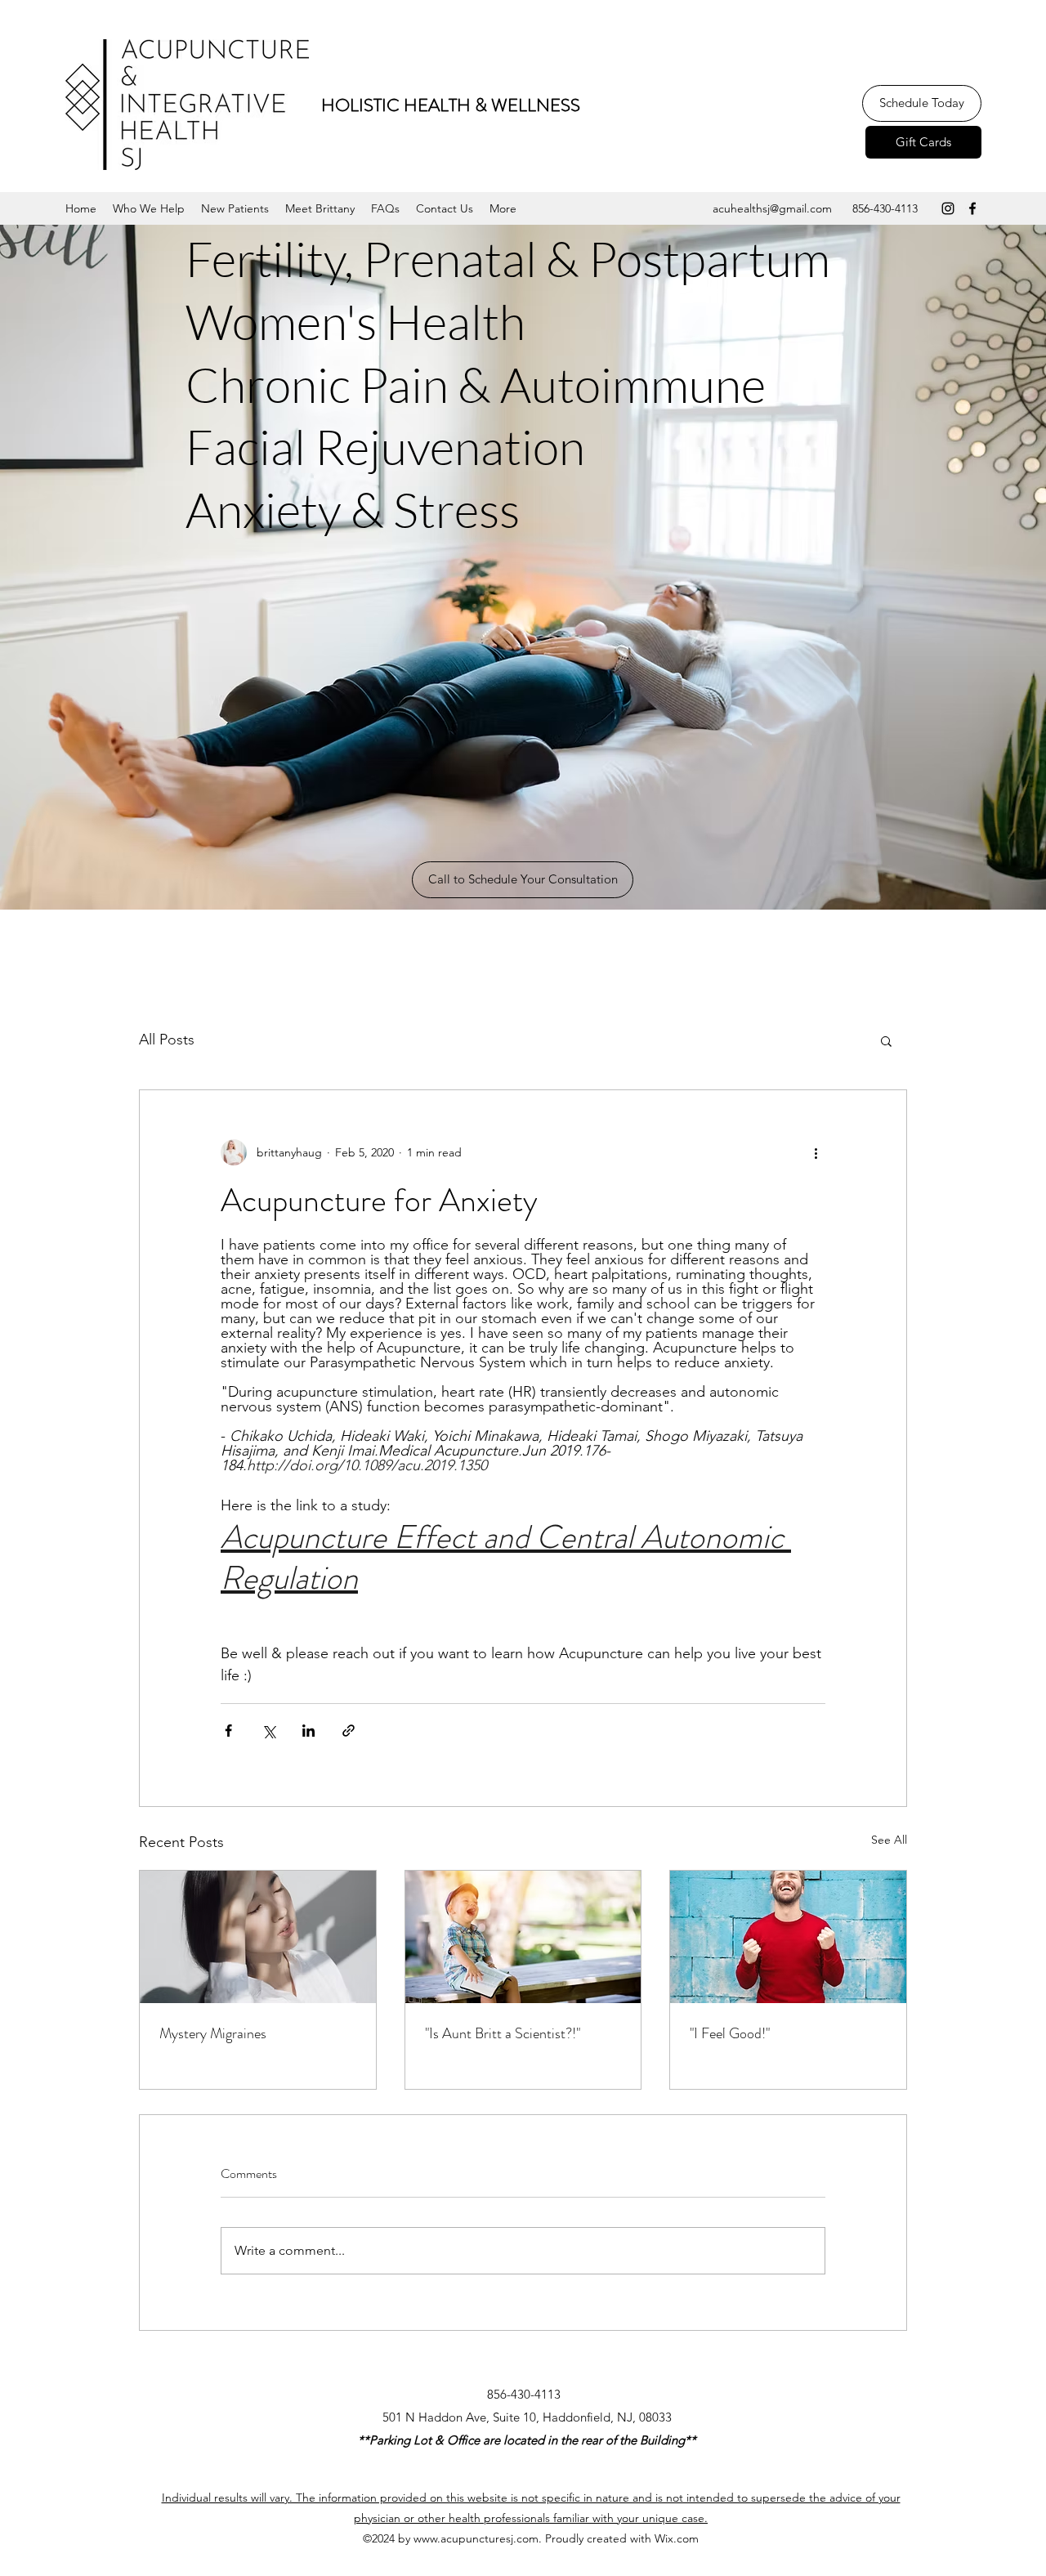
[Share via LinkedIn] (308, 1731)
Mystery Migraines (213, 2033)
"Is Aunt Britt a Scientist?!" (503, 2033)
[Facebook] (972, 208)
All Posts (167, 1040)
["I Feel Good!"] (788, 1937)
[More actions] (816, 1152)
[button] (149, 208)
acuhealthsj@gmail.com (772, 208)
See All (889, 1840)
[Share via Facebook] (228, 1731)
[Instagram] (948, 208)
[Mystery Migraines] (258, 1937)
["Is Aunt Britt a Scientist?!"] (523, 1937)
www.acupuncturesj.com (476, 2538)
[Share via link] (349, 1731)
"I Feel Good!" (730, 2033)
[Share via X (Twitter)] (268, 1731)
